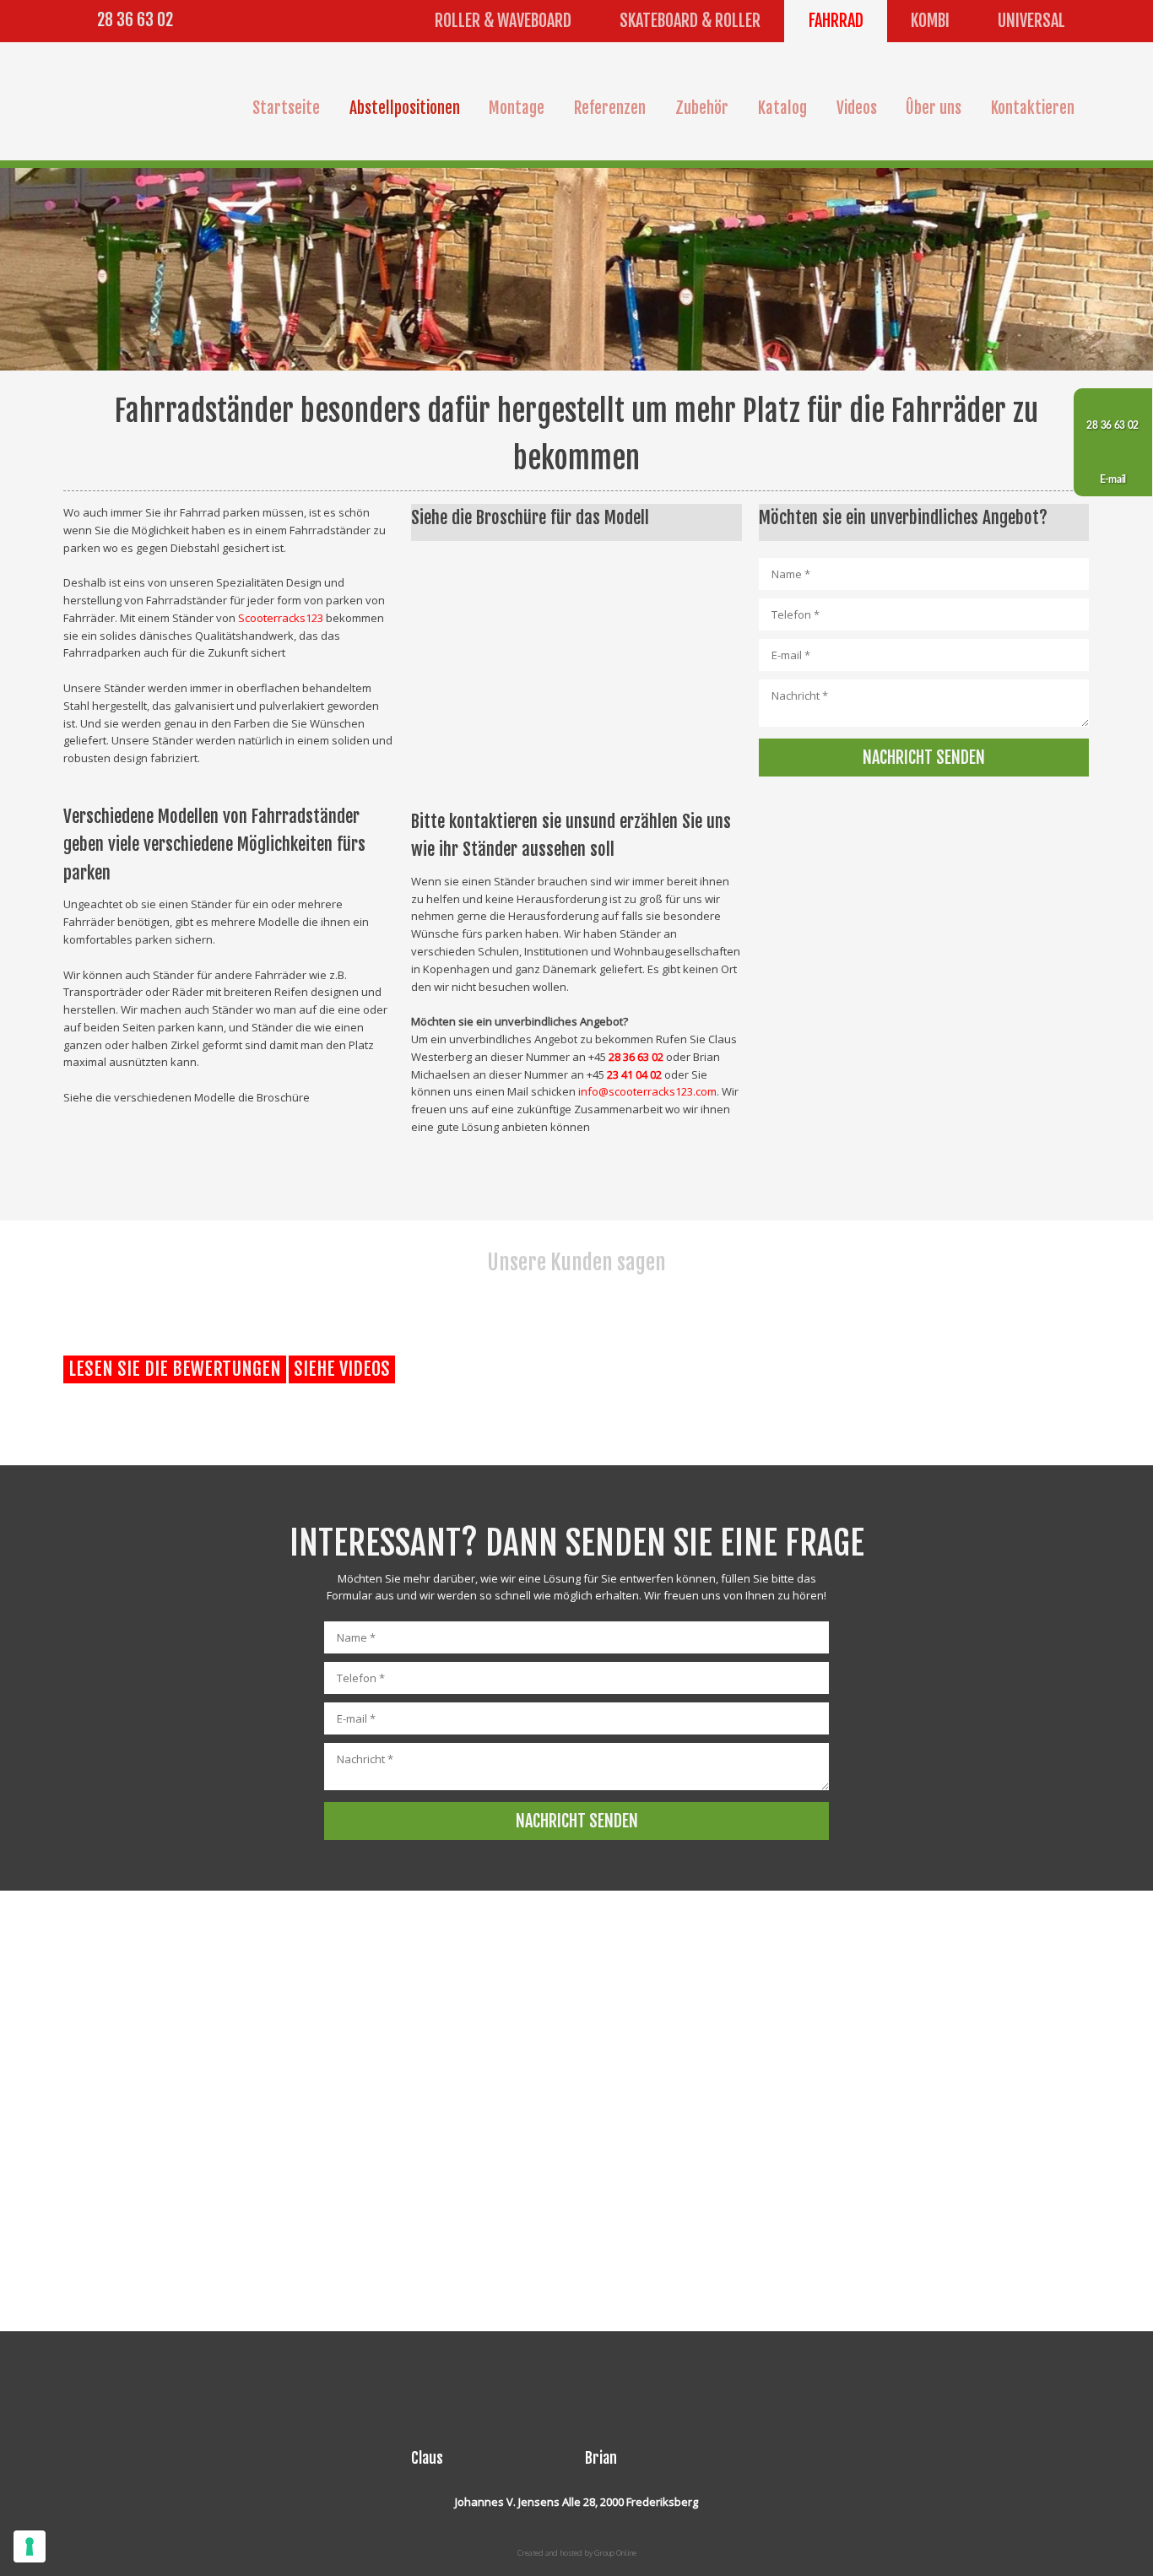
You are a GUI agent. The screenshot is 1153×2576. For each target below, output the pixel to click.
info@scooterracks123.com (647, 1091)
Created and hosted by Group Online (577, 2553)
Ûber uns (934, 108)
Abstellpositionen (405, 108)
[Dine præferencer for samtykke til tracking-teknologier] (30, 2546)
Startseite (286, 108)
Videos (857, 108)
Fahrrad (836, 21)
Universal (1031, 21)
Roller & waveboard (503, 21)
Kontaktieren (1033, 108)
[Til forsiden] (142, 101)
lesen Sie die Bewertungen (175, 1369)
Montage (517, 108)
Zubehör (702, 108)
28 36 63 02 (135, 20)
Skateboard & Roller (690, 21)
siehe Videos (342, 1369)
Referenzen (610, 108)
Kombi (930, 21)
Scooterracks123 (281, 618)
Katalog (782, 108)
